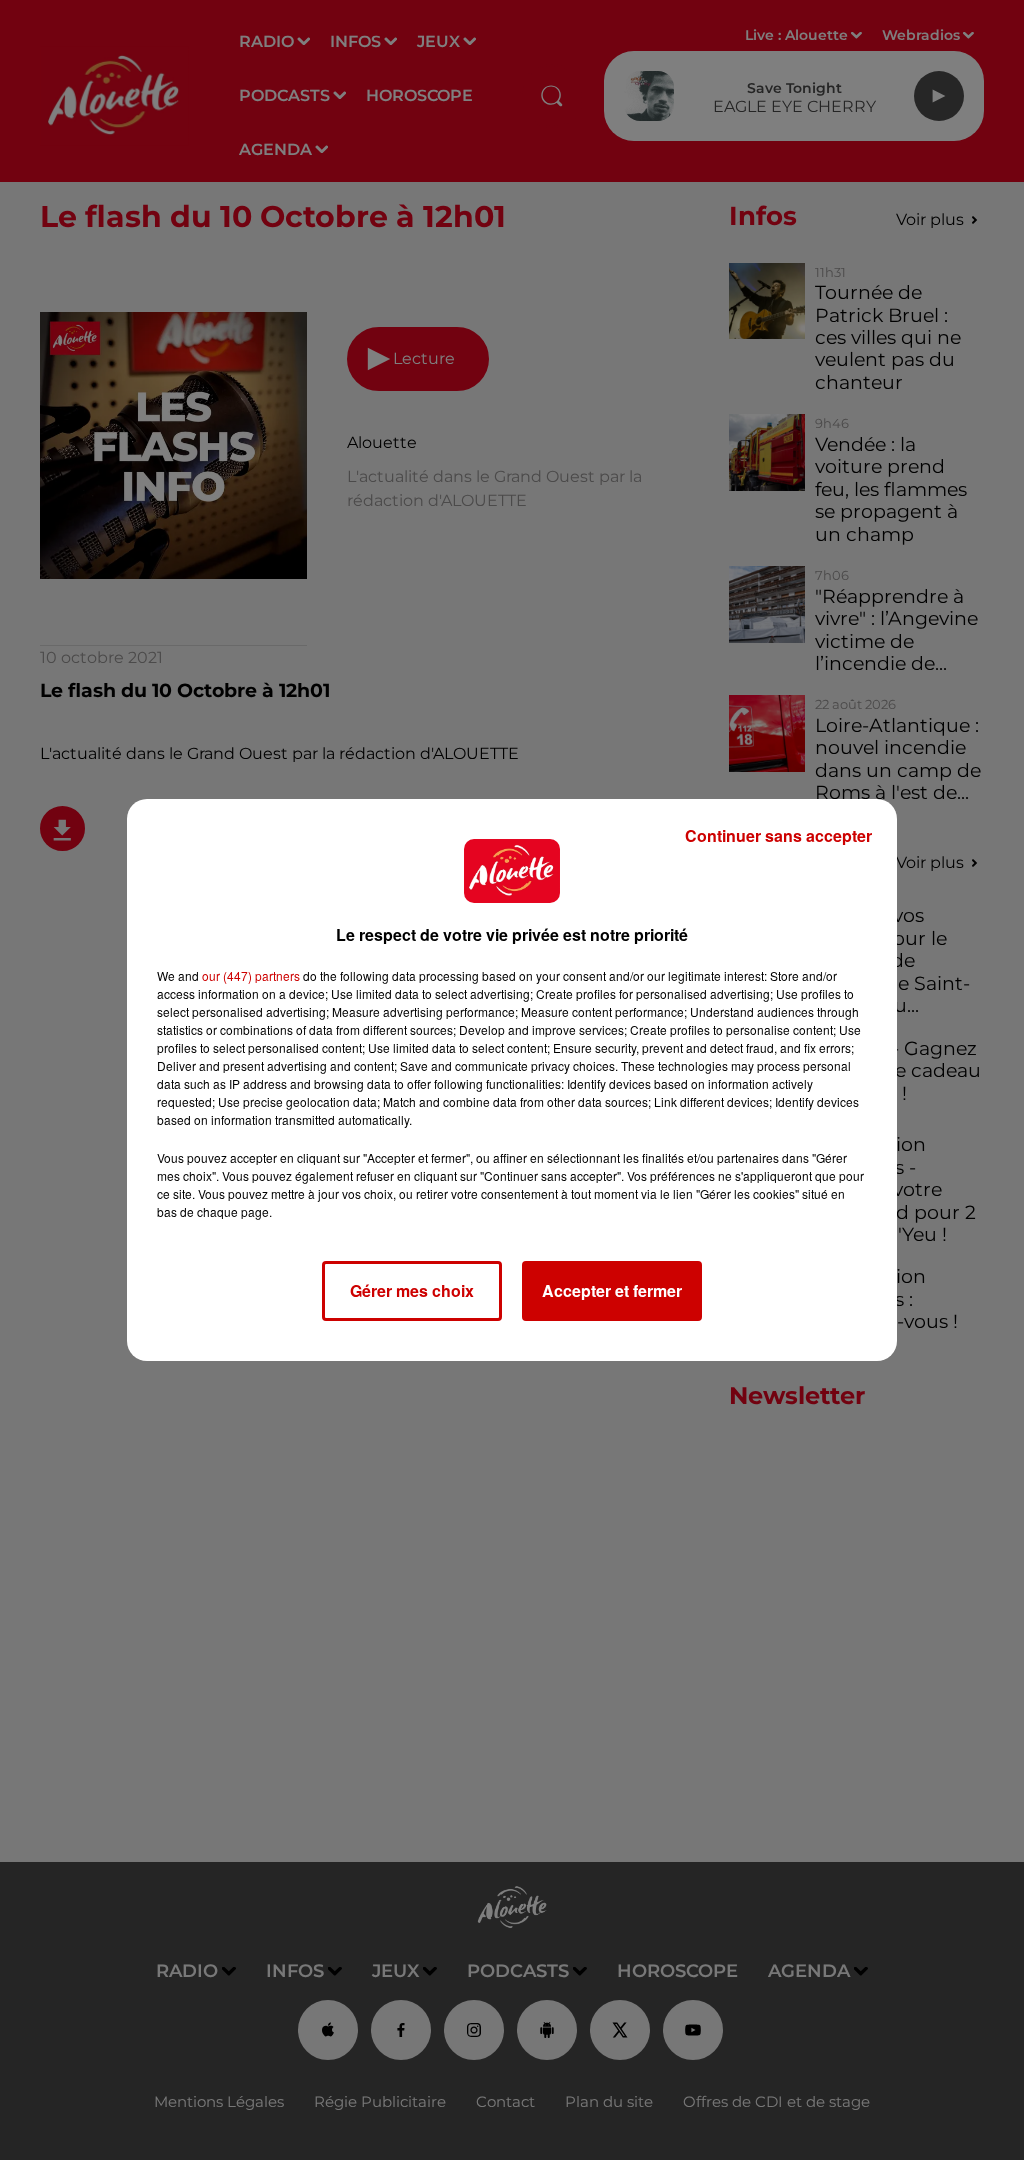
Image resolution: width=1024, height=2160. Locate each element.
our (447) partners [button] (251, 975)
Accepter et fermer (612, 1290)
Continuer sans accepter (778, 835)
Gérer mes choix (412, 1290)
